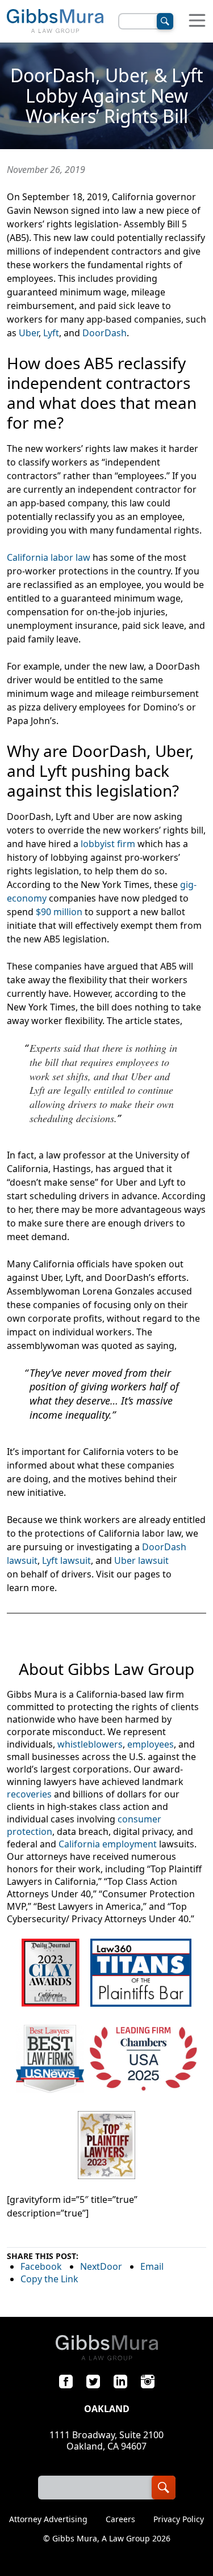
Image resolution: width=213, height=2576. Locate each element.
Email (152, 2266)
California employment (108, 1844)
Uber (29, 333)
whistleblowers (90, 1744)
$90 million (59, 912)
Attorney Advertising (48, 2519)
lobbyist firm (108, 844)
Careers (120, 2519)
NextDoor (101, 2266)
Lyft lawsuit (66, 1560)
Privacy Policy (179, 2519)
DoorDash (105, 333)
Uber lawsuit (141, 1560)
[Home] (55, 21)
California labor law (49, 557)
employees (151, 1744)
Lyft (51, 333)
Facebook (41, 2266)
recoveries (29, 1794)
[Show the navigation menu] (197, 21)
